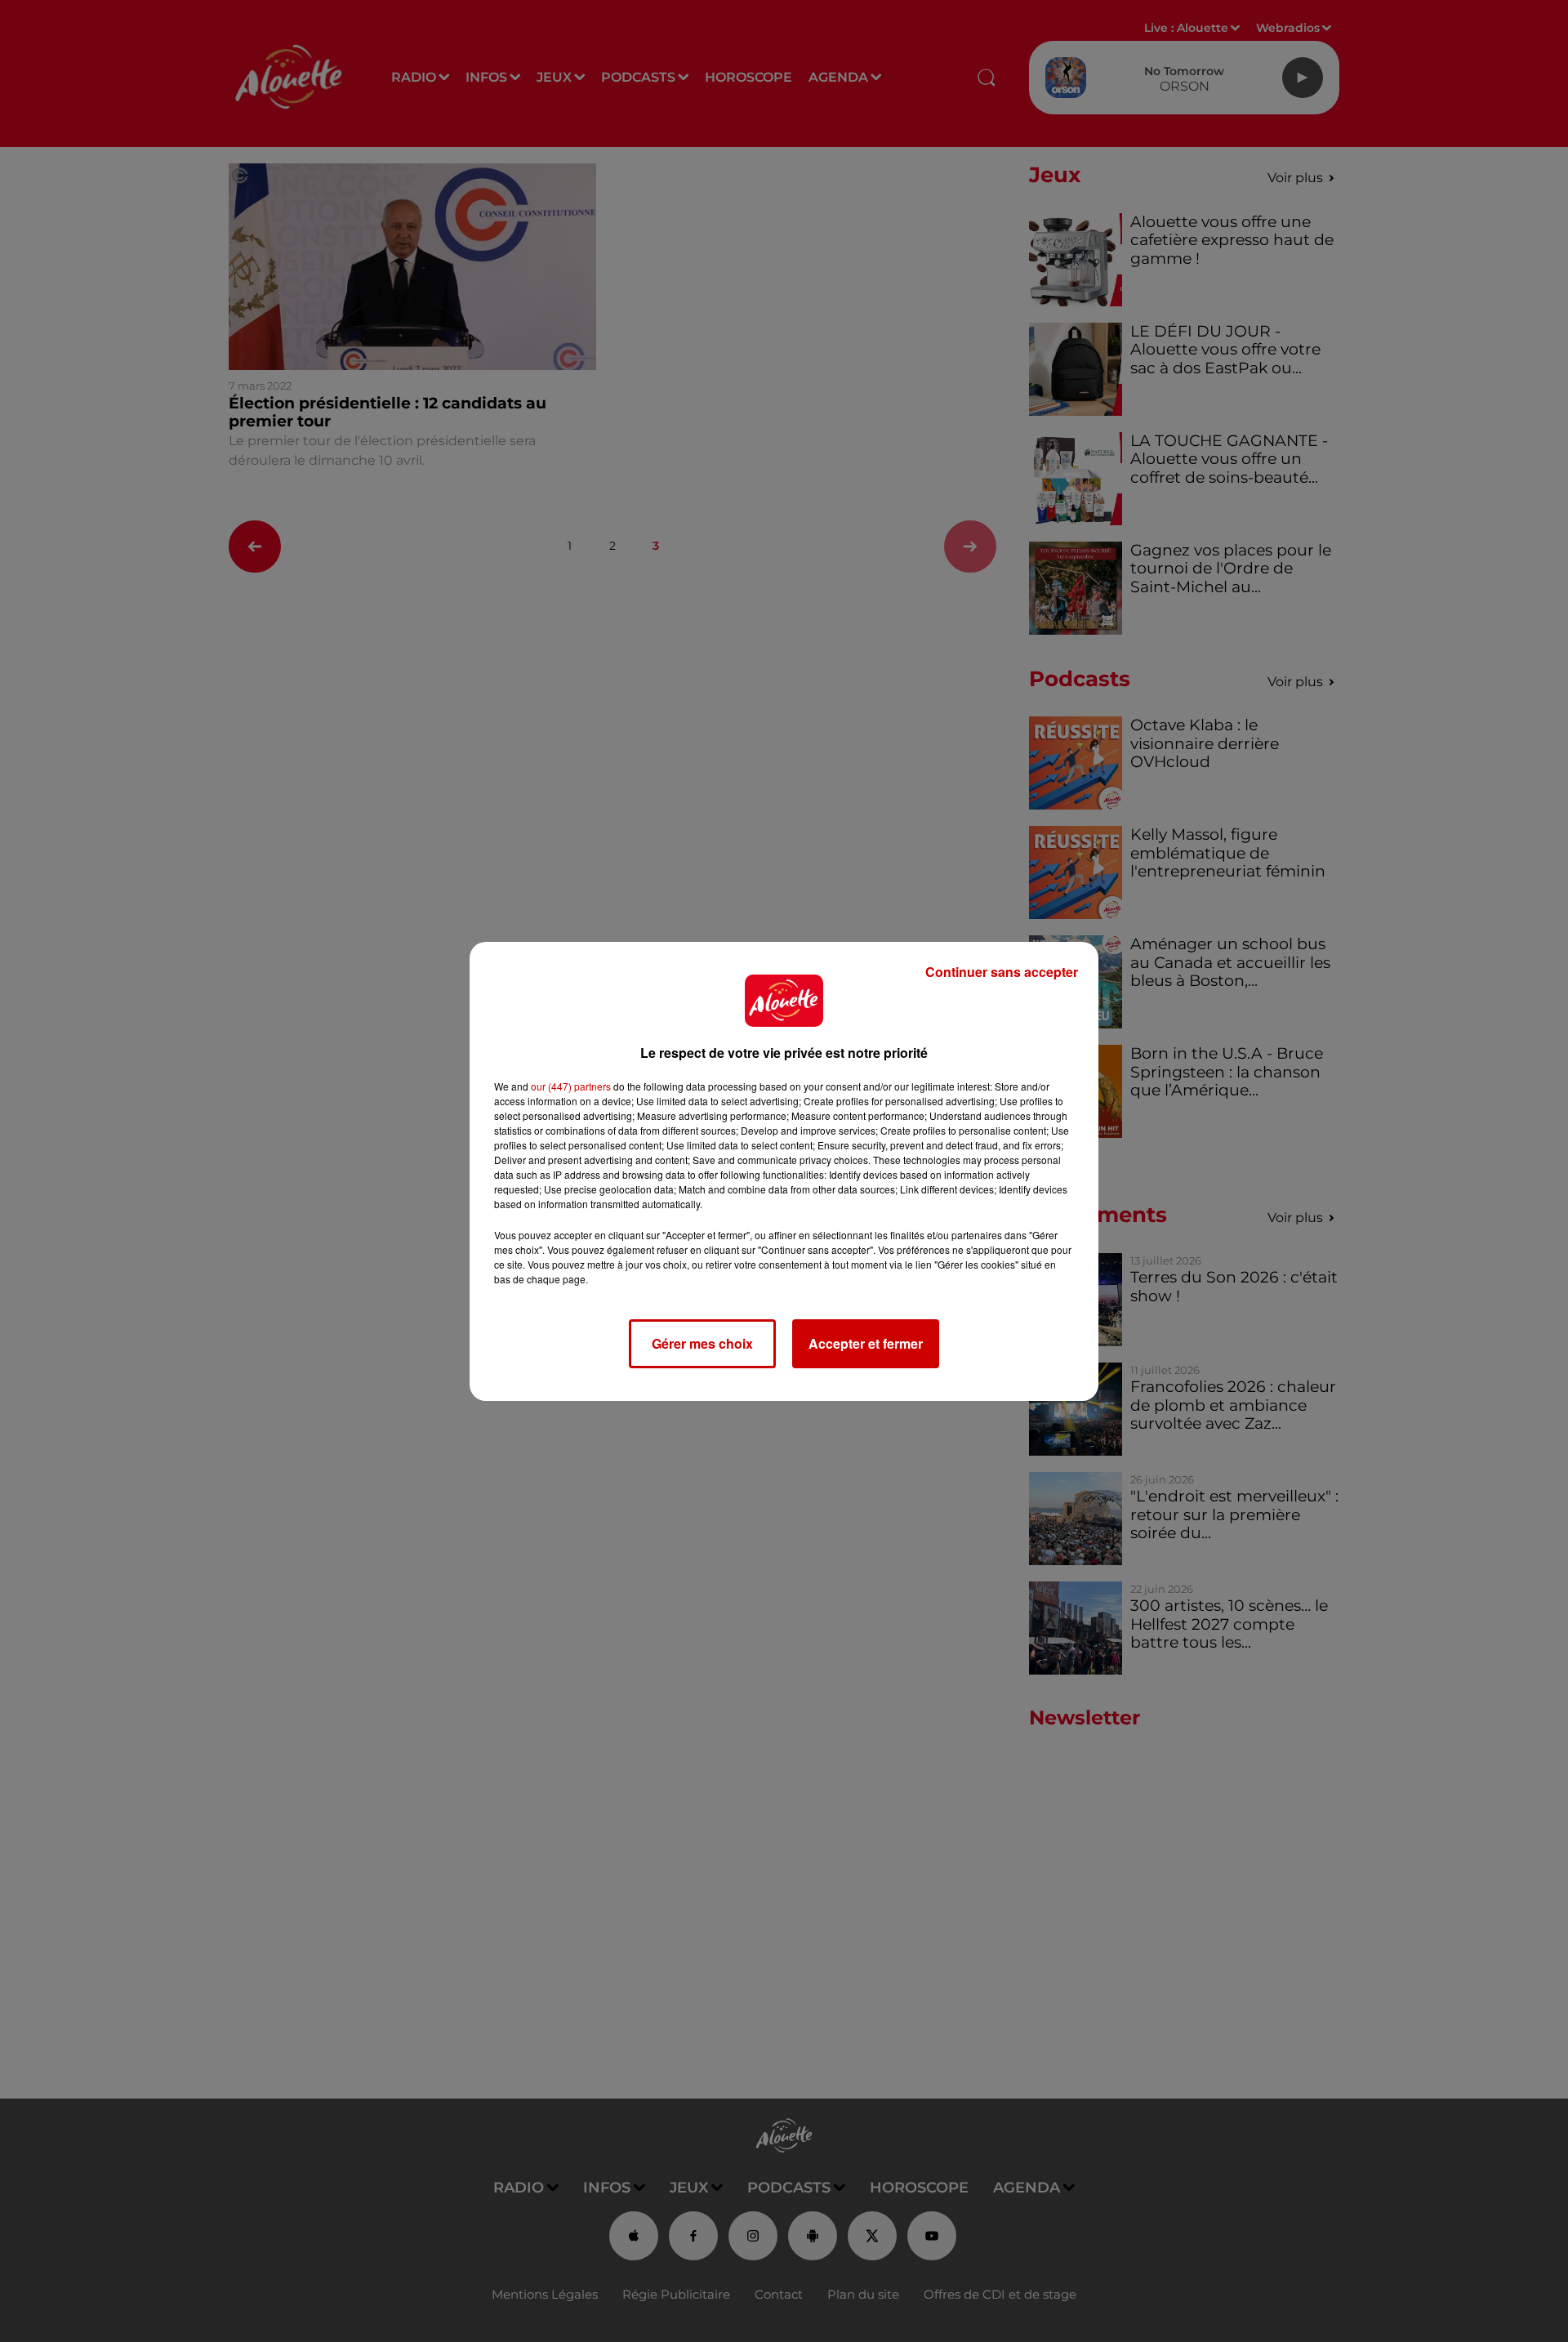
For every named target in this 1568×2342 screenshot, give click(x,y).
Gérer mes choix (702, 1343)
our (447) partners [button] (571, 1086)
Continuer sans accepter (1002, 972)
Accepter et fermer (866, 1343)
